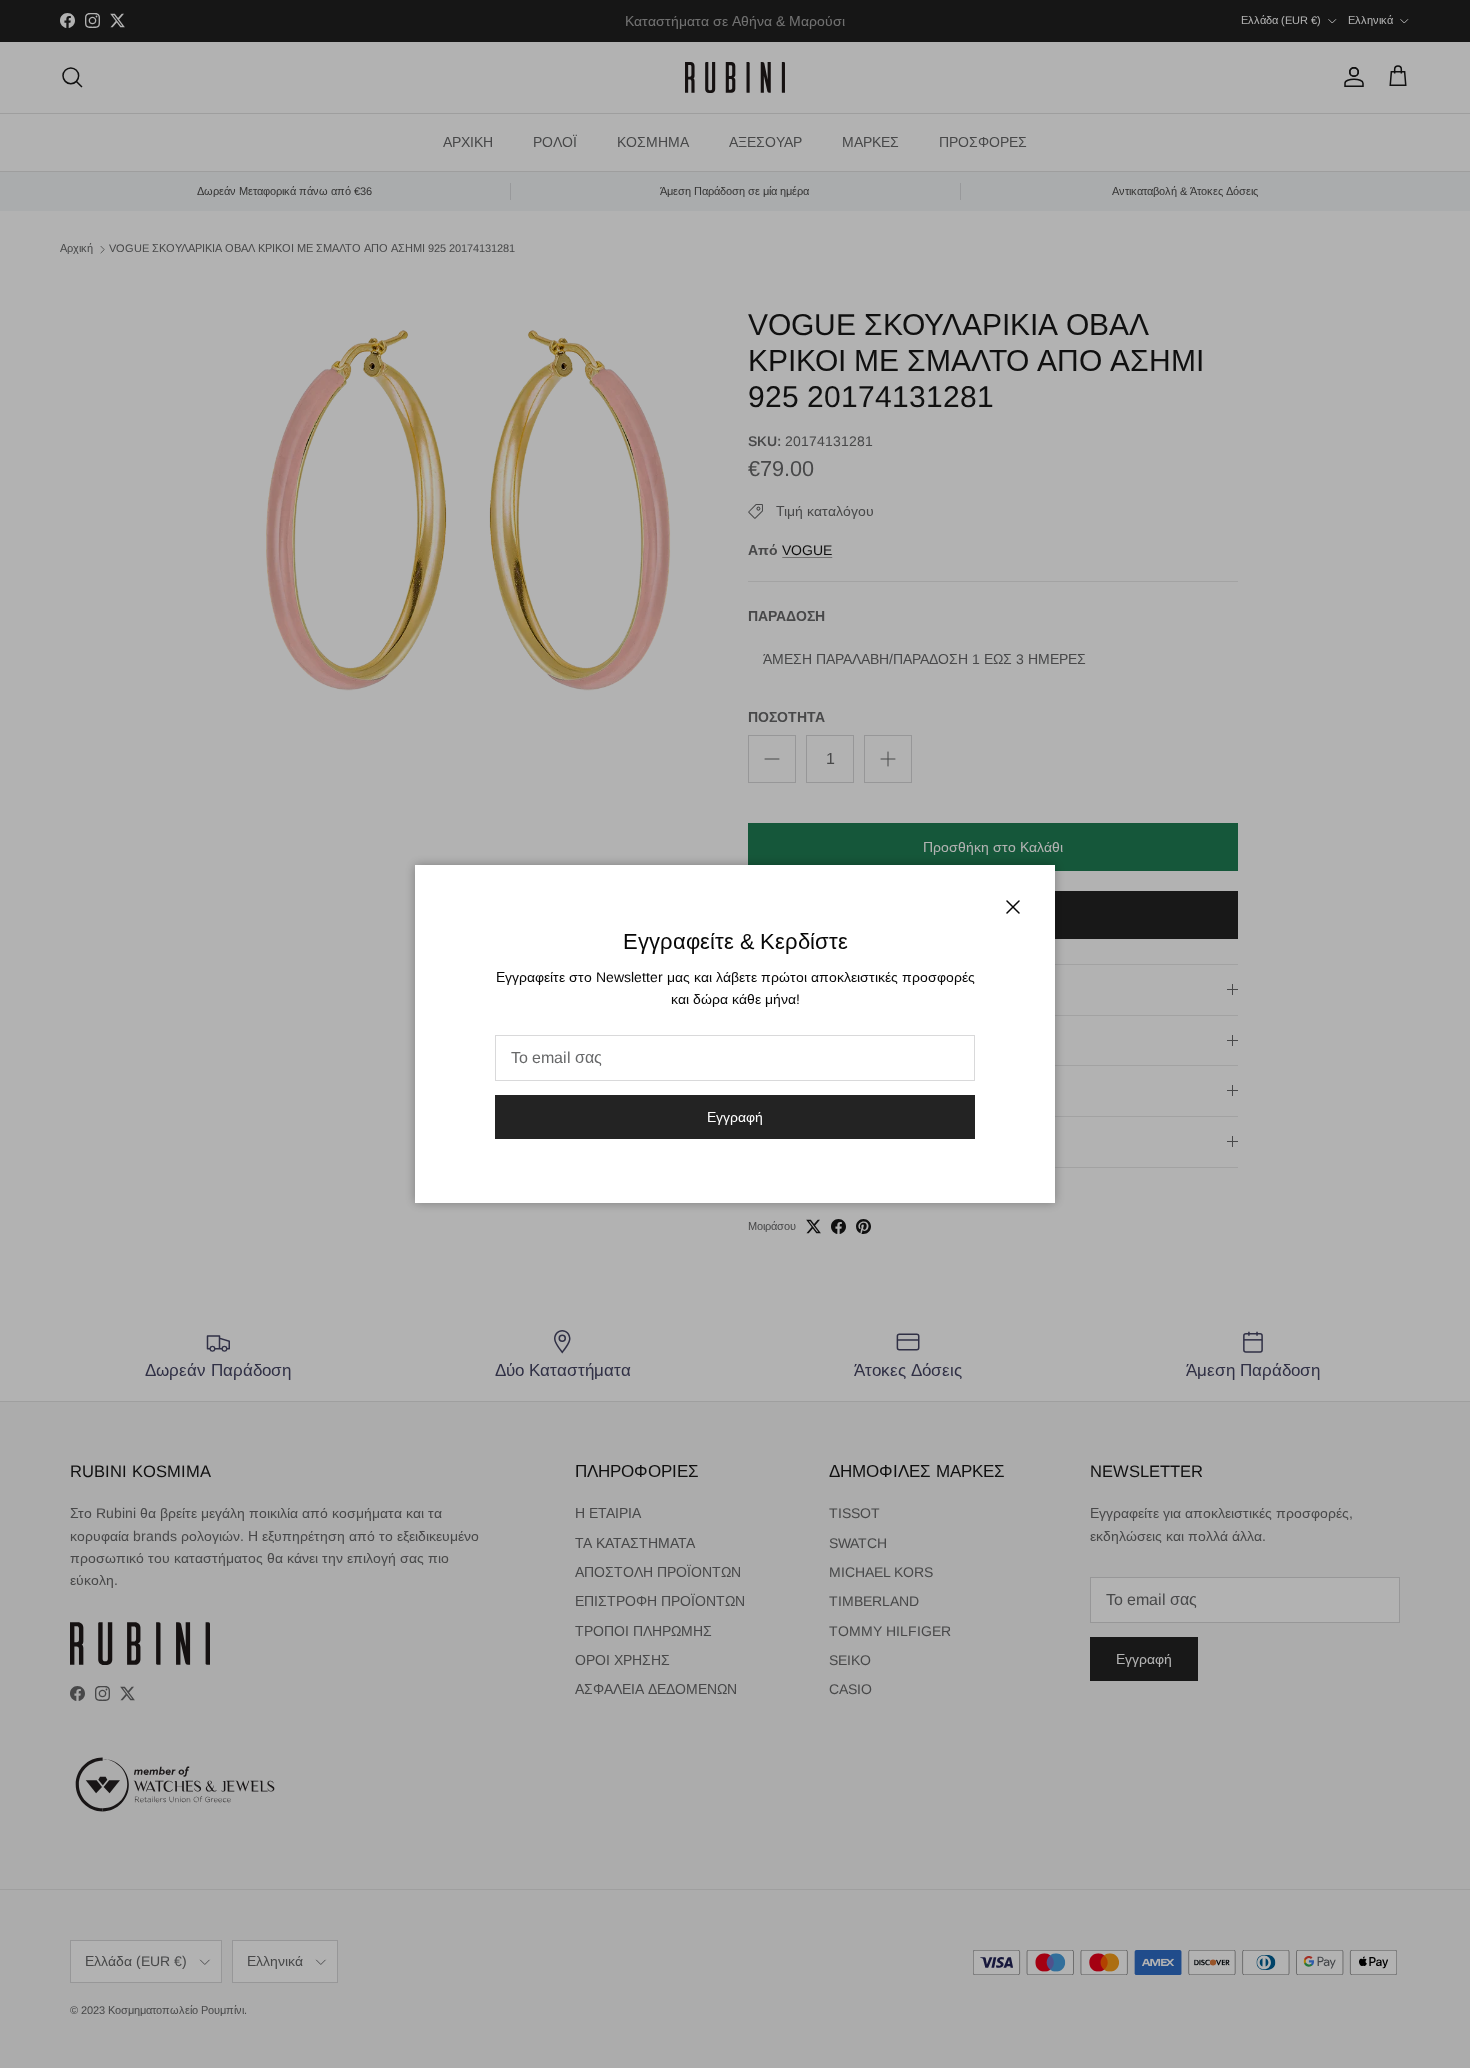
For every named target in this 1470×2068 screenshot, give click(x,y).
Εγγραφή (735, 1117)
